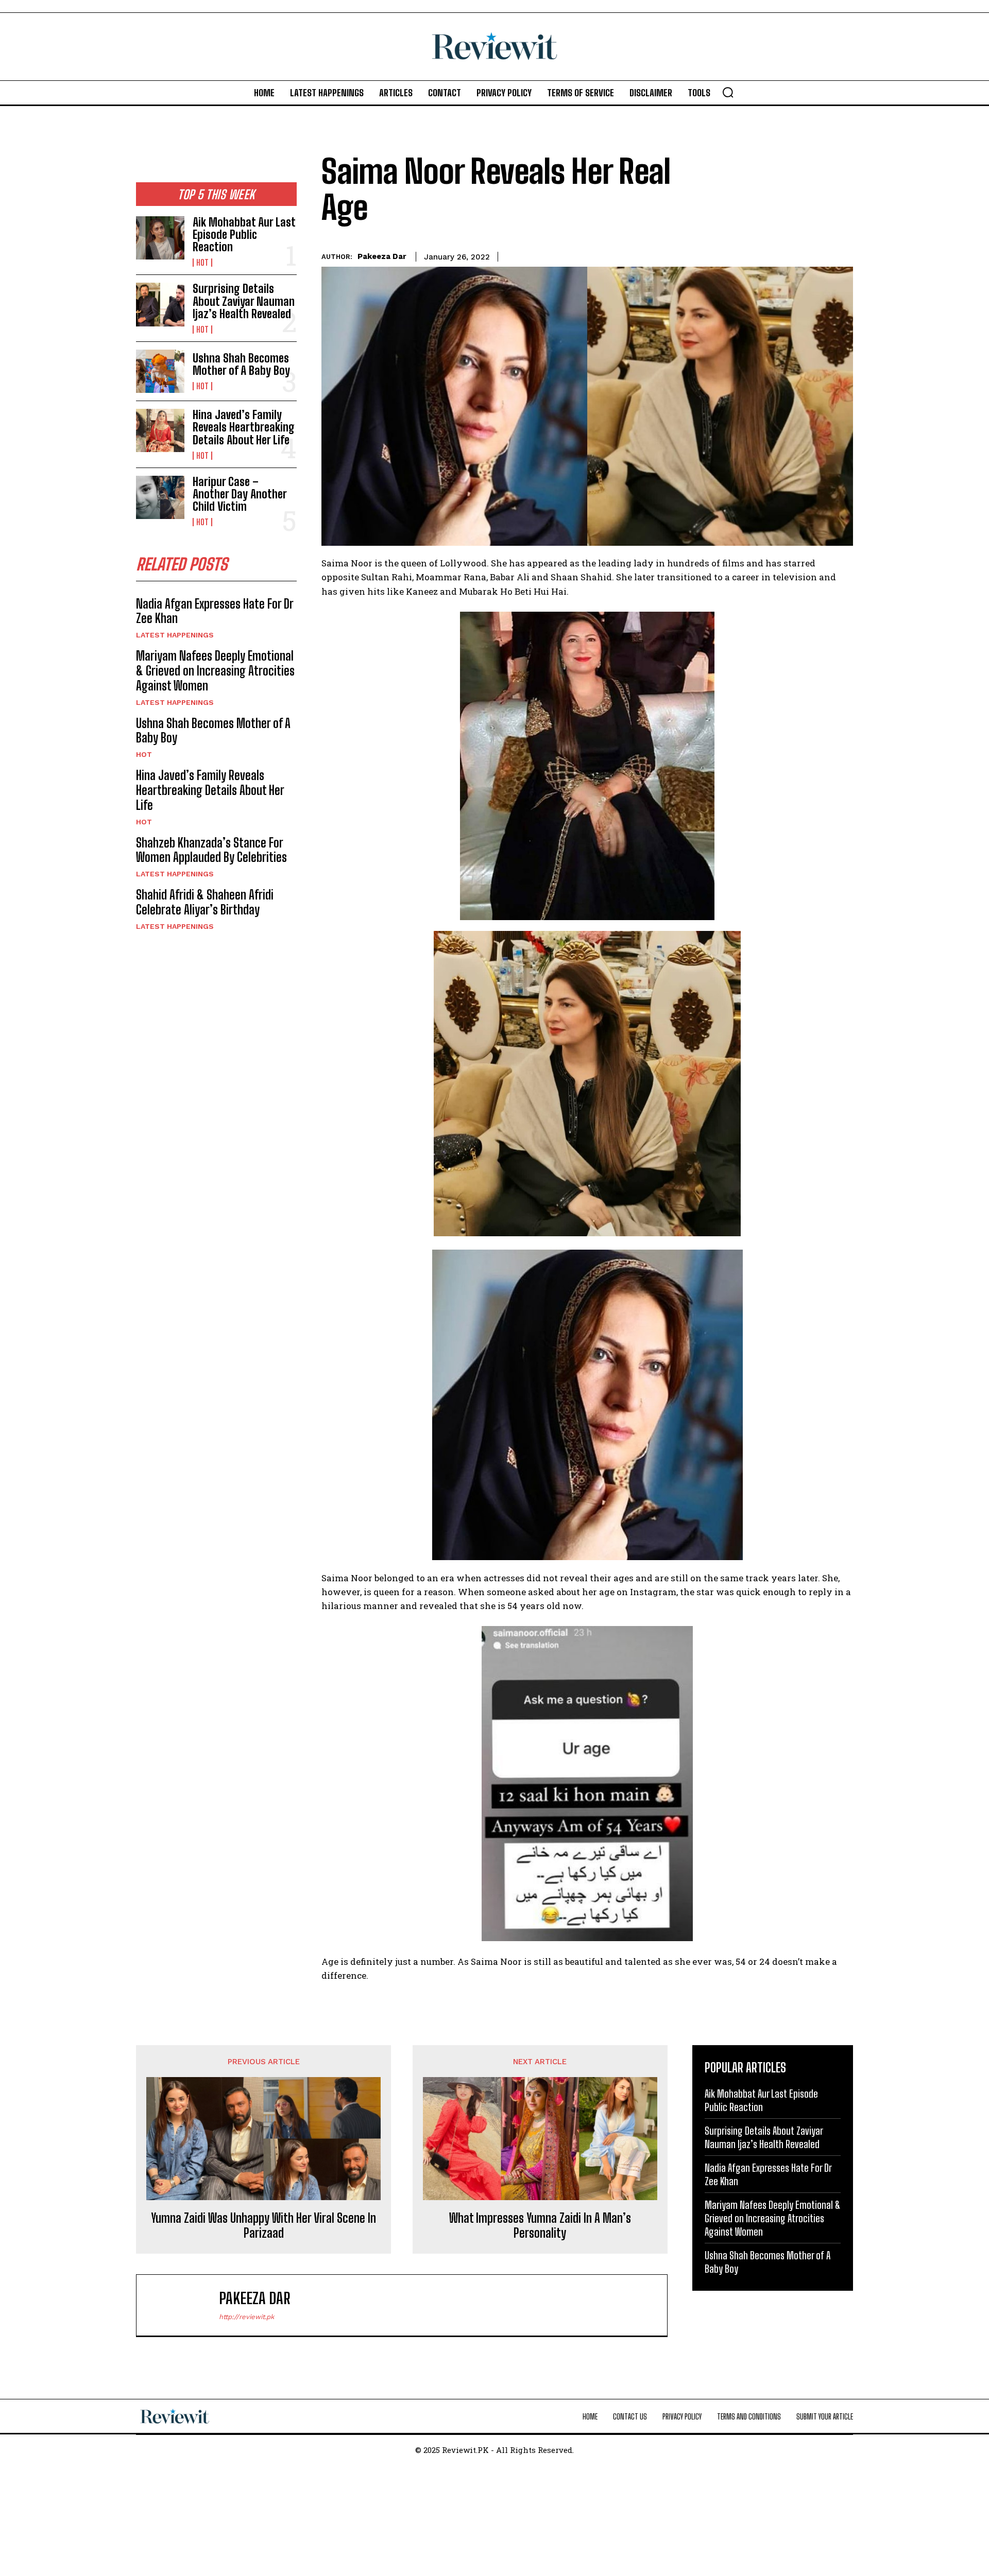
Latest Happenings (175, 635)
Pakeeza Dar (382, 256)
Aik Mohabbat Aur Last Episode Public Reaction (244, 235)
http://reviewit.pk (246, 2317)
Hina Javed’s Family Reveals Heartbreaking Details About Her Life (244, 427)
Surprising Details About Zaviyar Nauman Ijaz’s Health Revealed (244, 301)
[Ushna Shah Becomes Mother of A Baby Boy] (160, 371)
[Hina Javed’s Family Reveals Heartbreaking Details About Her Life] (160, 430)
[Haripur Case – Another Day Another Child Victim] (160, 497)
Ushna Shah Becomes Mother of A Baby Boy (241, 364)
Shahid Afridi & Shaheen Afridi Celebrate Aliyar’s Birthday (205, 902)
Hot (202, 263)
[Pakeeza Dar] (183, 2305)
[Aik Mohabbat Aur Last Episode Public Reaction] (160, 238)
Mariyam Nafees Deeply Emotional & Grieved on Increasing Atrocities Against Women (215, 671)
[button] (728, 92)
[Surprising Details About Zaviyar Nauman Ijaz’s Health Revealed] (160, 304)
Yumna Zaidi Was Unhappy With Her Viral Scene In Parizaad (263, 2226)
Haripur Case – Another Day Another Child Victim (240, 494)
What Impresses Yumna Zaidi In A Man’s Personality (540, 2226)
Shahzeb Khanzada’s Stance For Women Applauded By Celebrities (211, 850)
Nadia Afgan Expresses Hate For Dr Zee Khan (215, 611)
